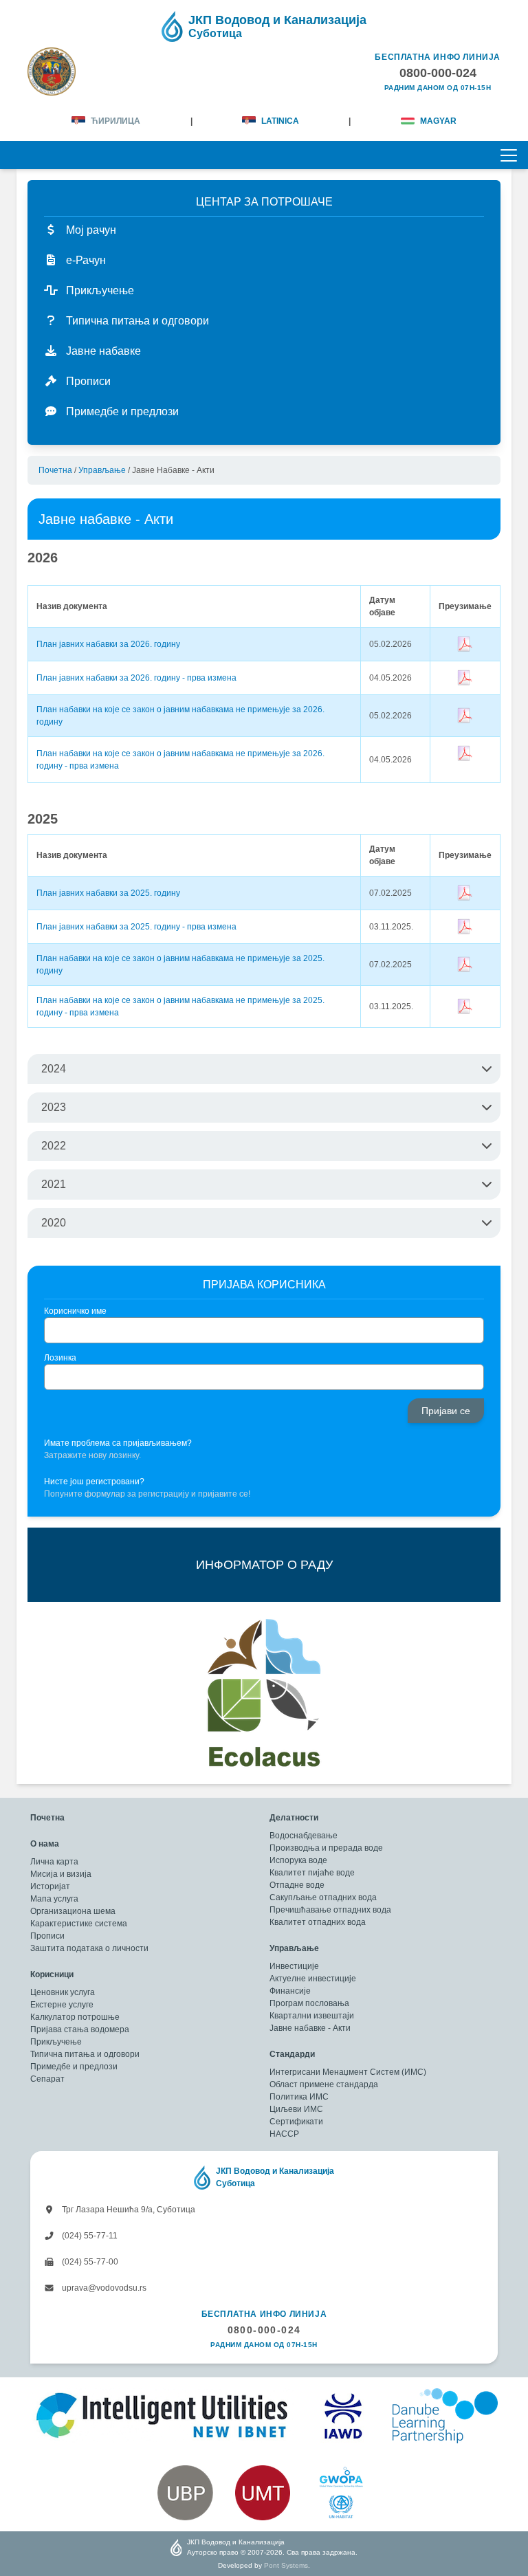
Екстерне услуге (62, 2005)
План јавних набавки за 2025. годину (108, 893)
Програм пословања (309, 2003)
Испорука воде (298, 1860)
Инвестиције (294, 1966)
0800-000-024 (264, 2330)
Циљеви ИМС (296, 2109)
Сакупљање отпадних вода (323, 1897)
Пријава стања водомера (80, 2029)
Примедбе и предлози (74, 2067)
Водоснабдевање (304, 1836)
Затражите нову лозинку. (92, 1455)
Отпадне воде (297, 1885)
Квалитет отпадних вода (318, 1922)
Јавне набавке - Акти (310, 2028)
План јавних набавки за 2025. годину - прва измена (136, 927)
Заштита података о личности (89, 1948)
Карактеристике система (79, 1924)
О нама (45, 1844)
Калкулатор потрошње (75, 2017)
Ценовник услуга (63, 1992)
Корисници (52, 1974)
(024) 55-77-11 (89, 2236)
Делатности (294, 1818)
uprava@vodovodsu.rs (103, 2288)
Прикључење (56, 2042)
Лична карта (54, 1862)
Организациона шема (73, 1911)
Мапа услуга (54, 1899)
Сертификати (296, 2122)
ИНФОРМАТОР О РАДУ (264, 1565)
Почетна (55, 470)
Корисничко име (75, 1311)
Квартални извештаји (312, 2016)
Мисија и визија (61, 1874)
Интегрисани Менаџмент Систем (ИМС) (348, 2072)
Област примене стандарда (324, 2084)
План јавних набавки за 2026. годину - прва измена (136, 678)
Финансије (290, 1991)
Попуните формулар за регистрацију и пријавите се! (147, 1494)
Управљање (102, 470)
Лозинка (60, 1358)
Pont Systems (286, 2565)
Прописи (47, 1936)
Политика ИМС (299, 2097)
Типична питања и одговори (85, 2054)
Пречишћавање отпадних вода (330, 1910)
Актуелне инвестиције (313, 1979)
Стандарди (292, 2054)
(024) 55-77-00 (89, 2262)
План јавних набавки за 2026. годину (108, 644)
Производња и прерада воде (326, 1848)
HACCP (284, 2134)
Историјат (50, 1886)
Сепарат (47, 2079)
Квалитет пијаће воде (312, 1873)
